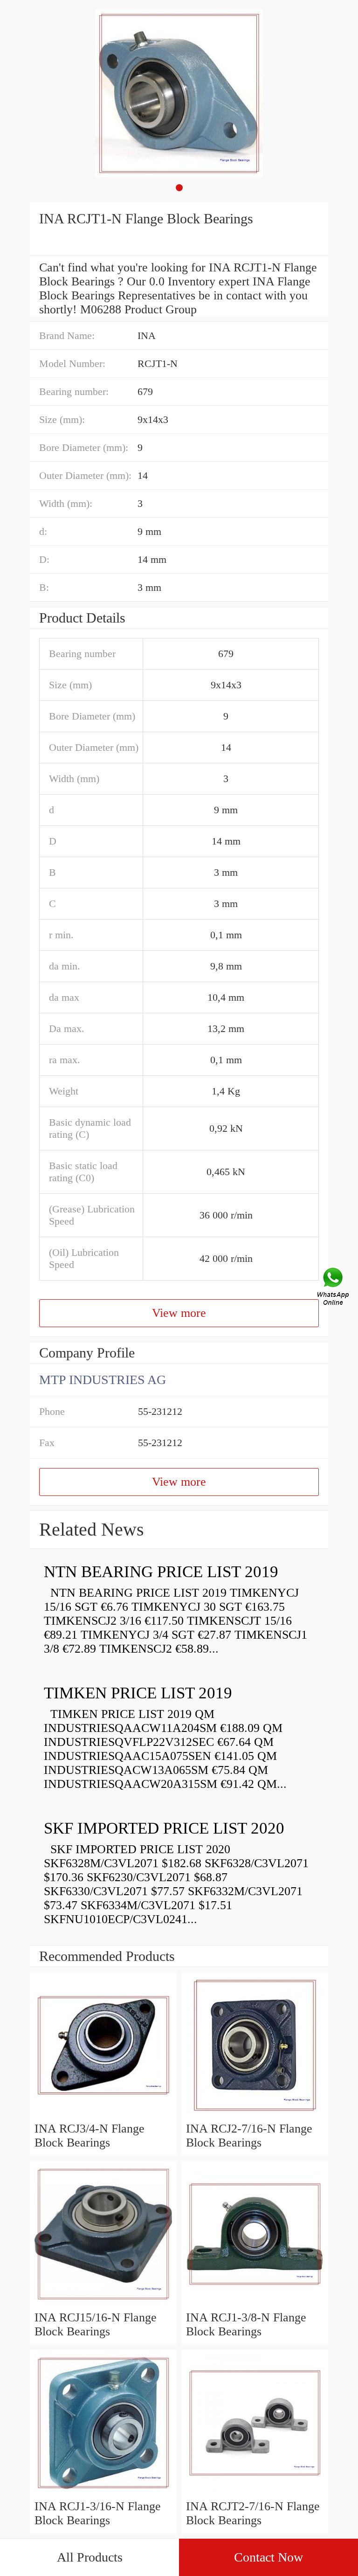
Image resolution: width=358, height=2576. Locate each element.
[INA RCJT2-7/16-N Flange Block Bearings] (255, 2492)
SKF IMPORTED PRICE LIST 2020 (164, 1828)
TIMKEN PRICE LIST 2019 (138, 1693)
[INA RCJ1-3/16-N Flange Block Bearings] (103, 2492)
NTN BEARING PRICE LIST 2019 (161, 1572)
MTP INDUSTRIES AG (103, 1380)
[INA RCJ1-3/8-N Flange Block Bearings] (255, 2303)
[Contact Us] (334, 1288)
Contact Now (268, 2557)
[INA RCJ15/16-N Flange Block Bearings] (103, 2303)
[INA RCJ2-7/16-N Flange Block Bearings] (255, 2115)
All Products (90, 2557)
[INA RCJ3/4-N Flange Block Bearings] (103, 2115)
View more (179, 1313)
